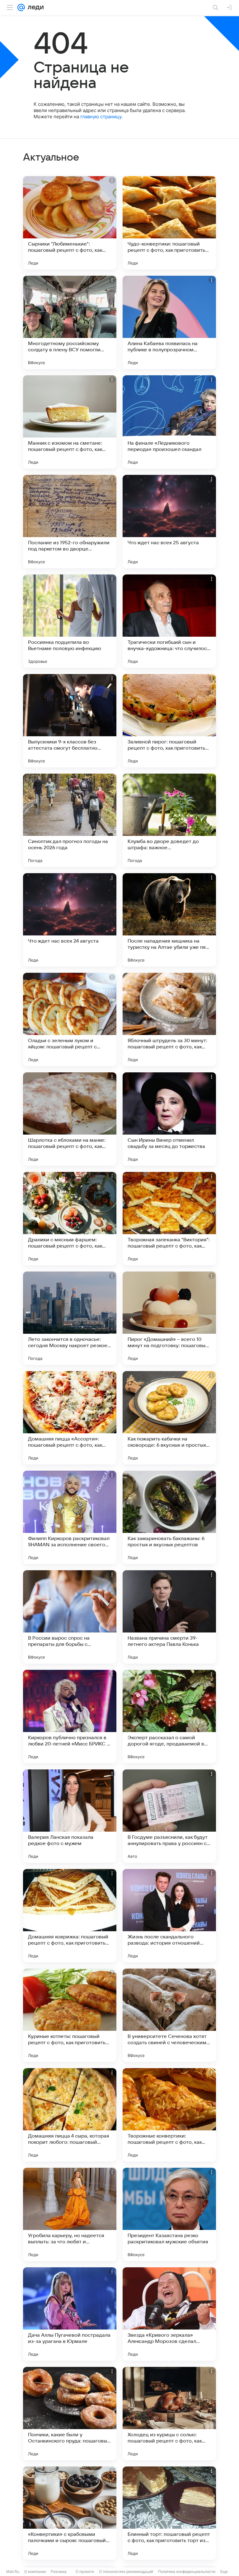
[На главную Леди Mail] (34, 7)
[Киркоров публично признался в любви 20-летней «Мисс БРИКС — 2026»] (70, 1717)
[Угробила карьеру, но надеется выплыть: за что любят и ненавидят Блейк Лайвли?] (70, 2214)
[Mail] (21, 7)
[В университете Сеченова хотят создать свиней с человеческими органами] (169, 2015)
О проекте (85, 2571)
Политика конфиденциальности (187, 2571)
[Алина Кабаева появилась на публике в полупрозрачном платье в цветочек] (169, 322)
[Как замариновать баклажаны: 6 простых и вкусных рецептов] (169, 1517)
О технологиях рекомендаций (126, 2571)
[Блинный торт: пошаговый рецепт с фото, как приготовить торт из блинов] (169, 2513)
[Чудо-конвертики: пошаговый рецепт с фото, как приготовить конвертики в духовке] (169, 223)
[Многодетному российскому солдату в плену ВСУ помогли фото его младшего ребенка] (70, 322)
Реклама (59, 2571)
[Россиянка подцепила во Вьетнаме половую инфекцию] (70, 621)
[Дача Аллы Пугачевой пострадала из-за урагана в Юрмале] (70, 2314)
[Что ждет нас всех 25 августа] (169, 522)
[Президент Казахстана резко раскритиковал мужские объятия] (169, 2214)
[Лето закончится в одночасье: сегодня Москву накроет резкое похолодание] (70, 1318)
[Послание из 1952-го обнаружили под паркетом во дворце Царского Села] (70, 522)
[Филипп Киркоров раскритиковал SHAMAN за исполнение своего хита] (70, 1517)
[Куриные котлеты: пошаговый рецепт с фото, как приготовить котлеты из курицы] (70, 2015)
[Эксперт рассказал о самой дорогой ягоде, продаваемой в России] (169, 1717)
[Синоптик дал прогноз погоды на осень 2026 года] (70, 820)
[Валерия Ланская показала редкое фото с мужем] (70, 1816)
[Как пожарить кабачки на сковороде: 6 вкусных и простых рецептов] (169, 1418)
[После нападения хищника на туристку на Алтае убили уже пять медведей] (169, 920)
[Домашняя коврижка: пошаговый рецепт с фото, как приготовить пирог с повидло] (70, 1916)
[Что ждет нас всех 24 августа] (70, 920)
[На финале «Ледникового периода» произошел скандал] (169, 422)
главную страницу (101, 117)
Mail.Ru (13, 2571)
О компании (35, 2571)
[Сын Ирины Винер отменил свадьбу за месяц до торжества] (169, 1119)
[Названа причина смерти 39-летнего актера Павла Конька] (169, 1617)
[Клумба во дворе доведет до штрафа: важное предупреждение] (169, 820)
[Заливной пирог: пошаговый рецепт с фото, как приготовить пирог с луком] (169, 721)
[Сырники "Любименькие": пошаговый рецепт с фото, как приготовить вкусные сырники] (70, 223)
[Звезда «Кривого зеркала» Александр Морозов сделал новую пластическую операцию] (169, 2314)
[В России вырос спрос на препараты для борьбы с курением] (70, 1617)
